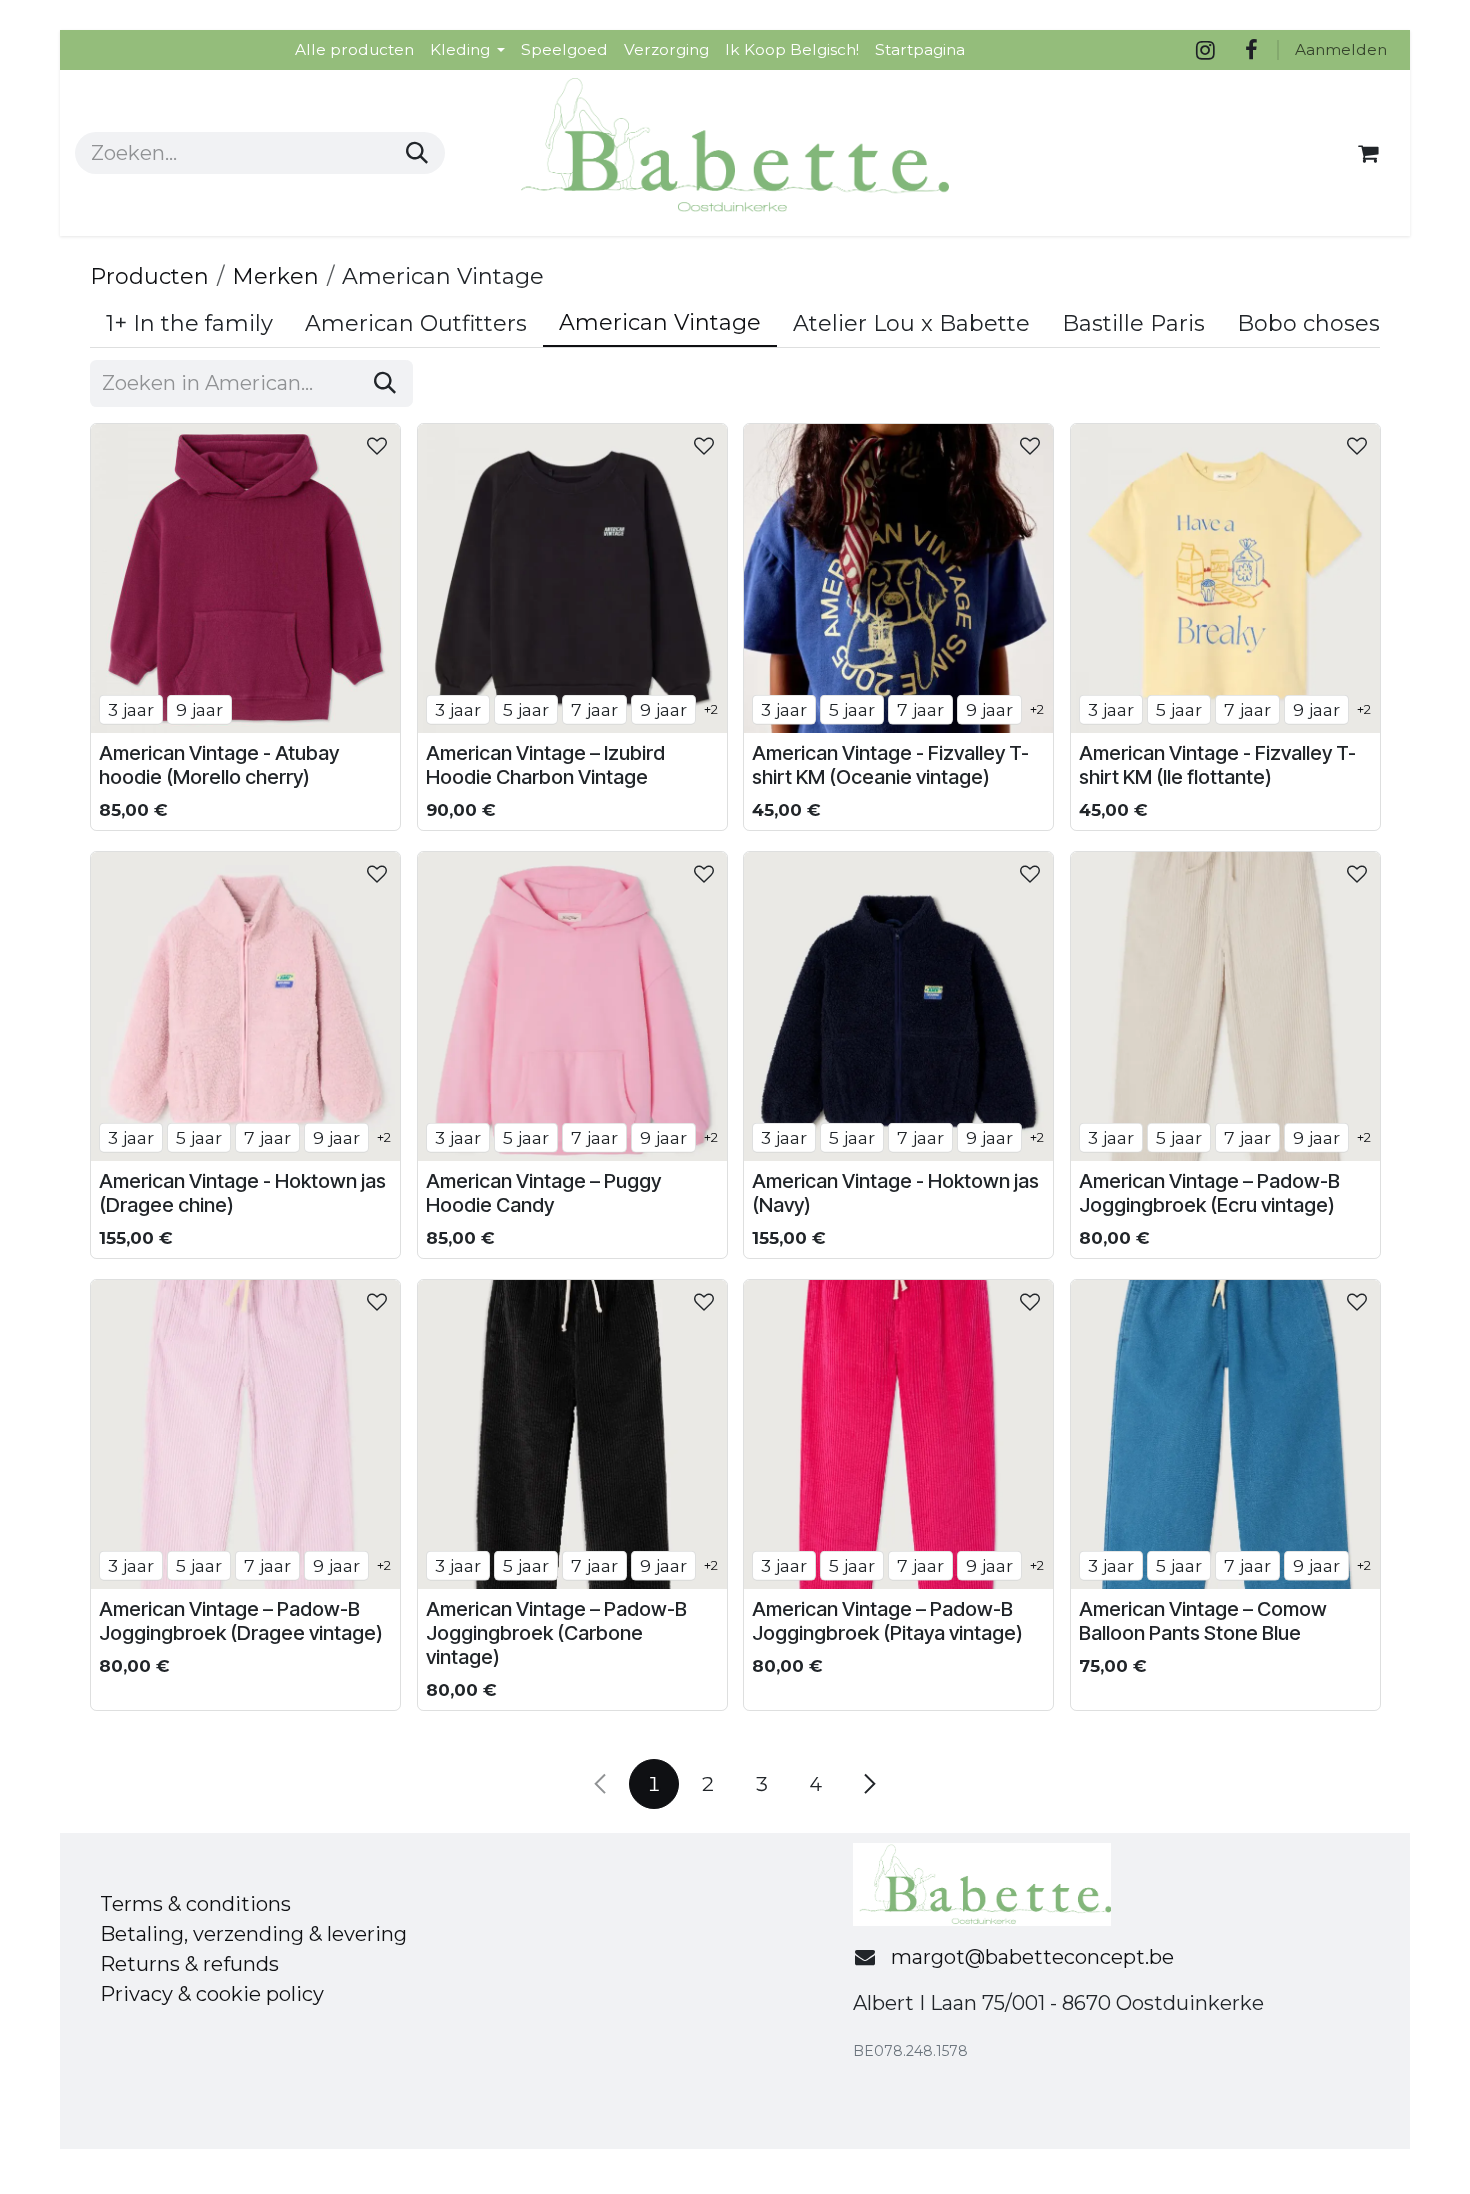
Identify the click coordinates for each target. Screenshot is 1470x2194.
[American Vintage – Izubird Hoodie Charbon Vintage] (572, 578)
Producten (149, 276)
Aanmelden (1341, 49)
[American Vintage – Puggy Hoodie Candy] (572, 1006)
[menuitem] (354, 49)
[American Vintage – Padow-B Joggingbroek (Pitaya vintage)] (898, 1434)
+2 (711, 708)
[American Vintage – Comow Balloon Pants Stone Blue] (1225, 1434)
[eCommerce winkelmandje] (1368, 153)
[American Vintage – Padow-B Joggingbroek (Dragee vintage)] (245, 1434)
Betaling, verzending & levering (253, 1934)
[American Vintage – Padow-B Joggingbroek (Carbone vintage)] (572, 1434)
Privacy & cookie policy (212, 1994)
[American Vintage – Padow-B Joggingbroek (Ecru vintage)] (1225, 1006)
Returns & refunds (189, 1964)
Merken (275, 276)
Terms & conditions (195, 1904)
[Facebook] (1251, 50)
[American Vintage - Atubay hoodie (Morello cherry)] (245, 578)
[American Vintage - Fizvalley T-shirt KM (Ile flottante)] (1225, 578)
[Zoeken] (417, 153)
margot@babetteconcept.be (1032, 1957)
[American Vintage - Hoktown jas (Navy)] (898, 1006)
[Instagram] (1205, 50)
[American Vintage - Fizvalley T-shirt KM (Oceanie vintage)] (898, 578)
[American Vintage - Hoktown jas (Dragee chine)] (245, 1006)
